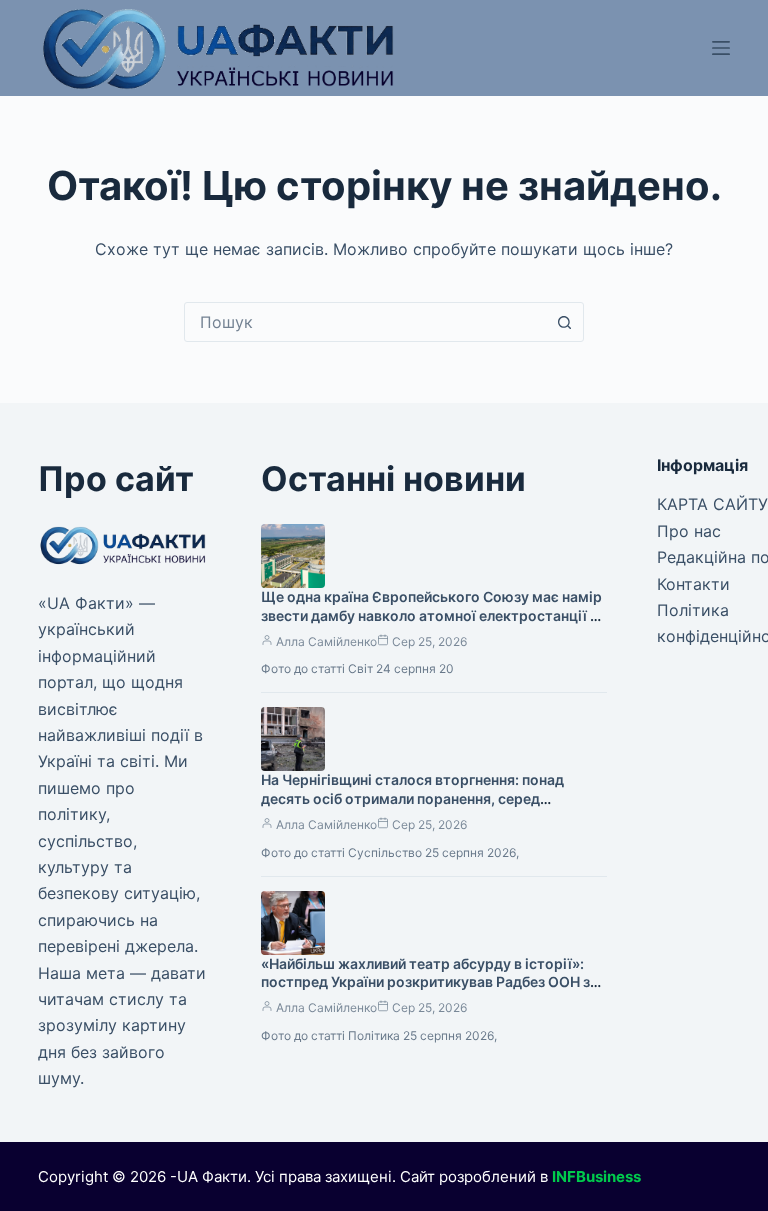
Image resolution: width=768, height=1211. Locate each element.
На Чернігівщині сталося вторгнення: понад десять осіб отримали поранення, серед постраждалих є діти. (412, 798)
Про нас (689, 531)
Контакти (693, 584)
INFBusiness (596, 1176)
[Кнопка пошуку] (564, 322)
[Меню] (721, 48)
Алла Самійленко (326, 641)
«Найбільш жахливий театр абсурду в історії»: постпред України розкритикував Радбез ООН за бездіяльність (429, 982)
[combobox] (365, 322)
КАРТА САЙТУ (712, 504)
